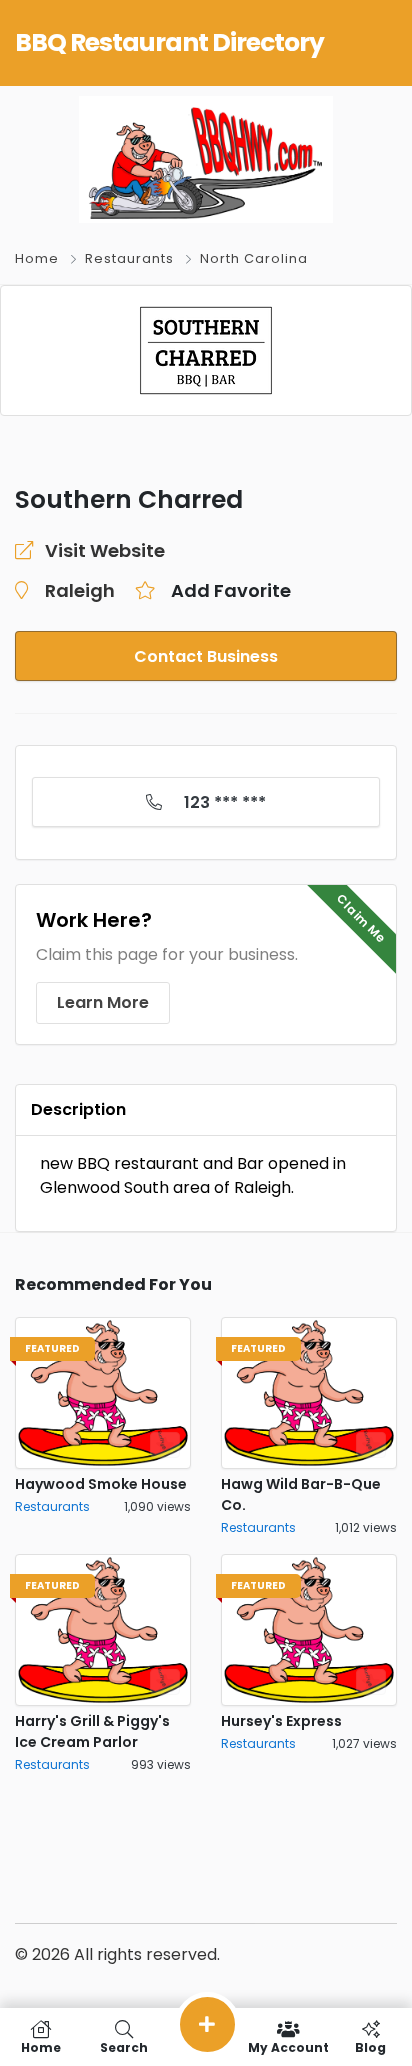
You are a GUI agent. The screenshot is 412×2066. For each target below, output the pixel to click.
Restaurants (129, 258)
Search (124, 2046)
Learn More (103, 1002)
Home (37, 258)
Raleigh (80, 590)
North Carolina (254, 258)
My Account (288, 2046)
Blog (370, 2046)
